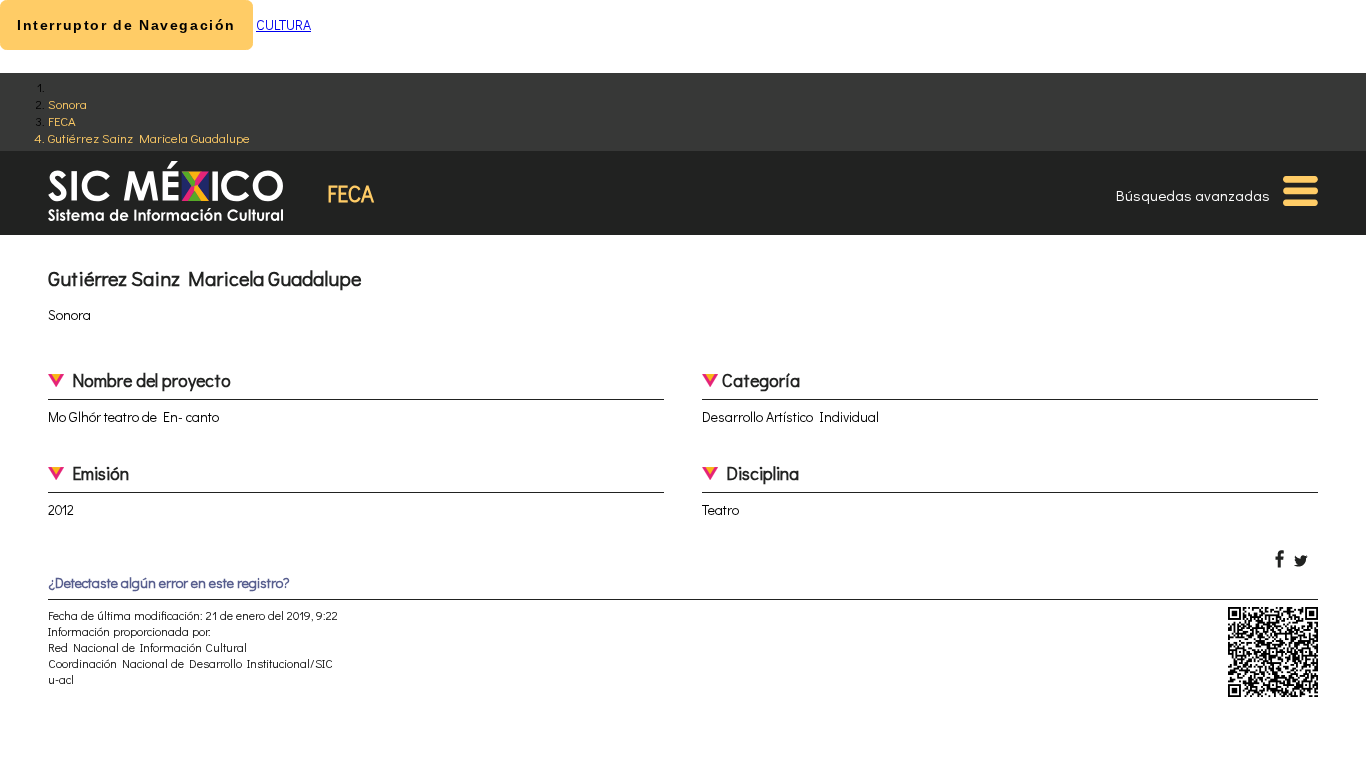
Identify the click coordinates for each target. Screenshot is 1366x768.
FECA (62, 120)
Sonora (67, 103)
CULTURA (283, 24)
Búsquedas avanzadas (1193, 195)
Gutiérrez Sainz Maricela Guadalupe (149, 137)
